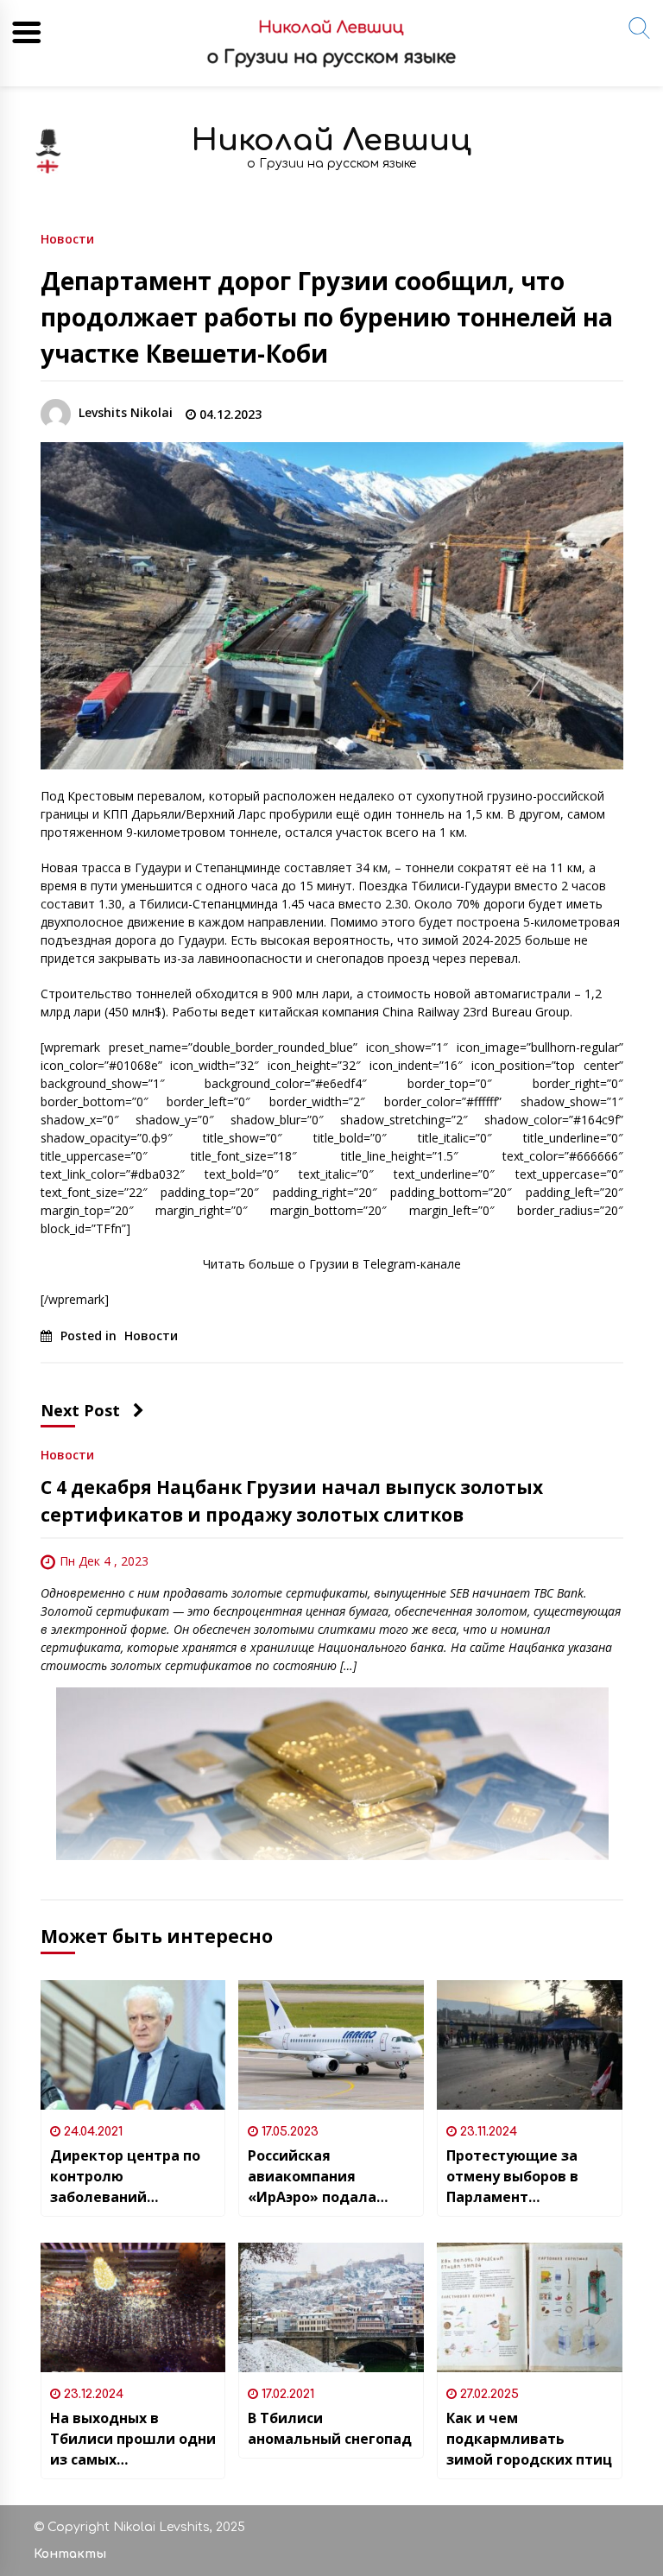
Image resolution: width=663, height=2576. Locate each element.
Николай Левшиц (331, 140)
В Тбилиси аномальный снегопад (330, 2428)
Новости (67, 238)
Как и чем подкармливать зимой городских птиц (529, 2439)
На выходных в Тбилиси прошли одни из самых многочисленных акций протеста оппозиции (133, 2439)
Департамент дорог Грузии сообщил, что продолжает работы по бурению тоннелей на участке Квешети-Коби (327, 317)
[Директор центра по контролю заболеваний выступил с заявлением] (133, 2045)
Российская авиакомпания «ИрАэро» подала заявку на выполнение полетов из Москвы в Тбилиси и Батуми (330, 2177)
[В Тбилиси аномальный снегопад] (331, 2307)
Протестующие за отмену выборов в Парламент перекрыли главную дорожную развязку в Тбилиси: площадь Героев (526, 2177)
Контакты (70, 2554)
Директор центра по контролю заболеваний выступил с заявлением (125, 2177)
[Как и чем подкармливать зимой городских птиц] (530, 2307)
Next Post (80, 1410)
